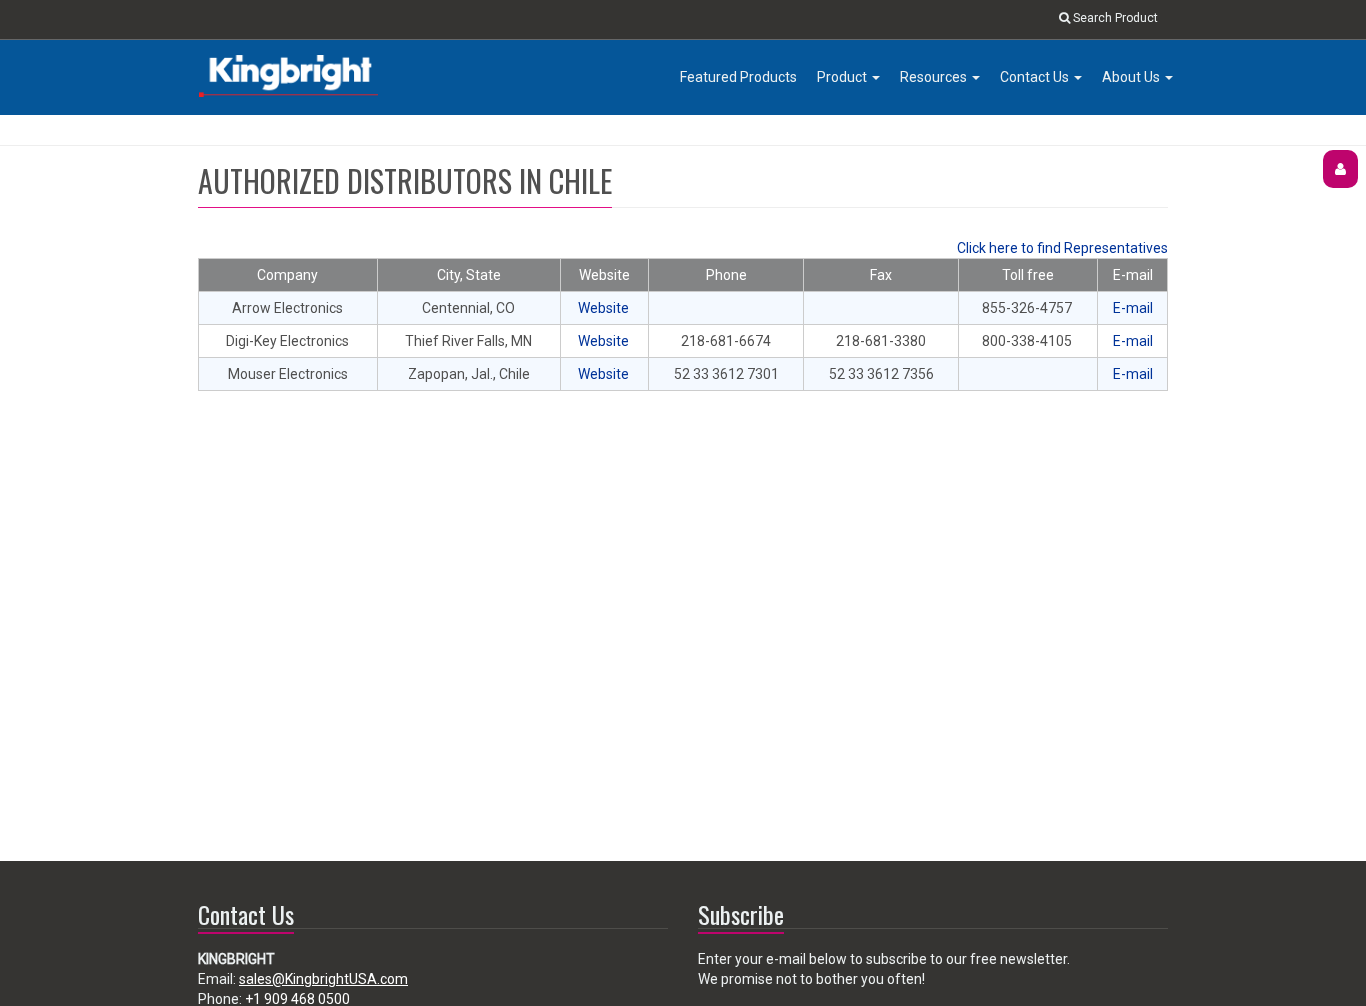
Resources (935, 77)
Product (843, 77)
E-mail (1133, 308)
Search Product (1114, 18)
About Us (1132, 77)
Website (603, 308)
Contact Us (1036, 77)
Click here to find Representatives (1062, 248)
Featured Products (738, 77)
